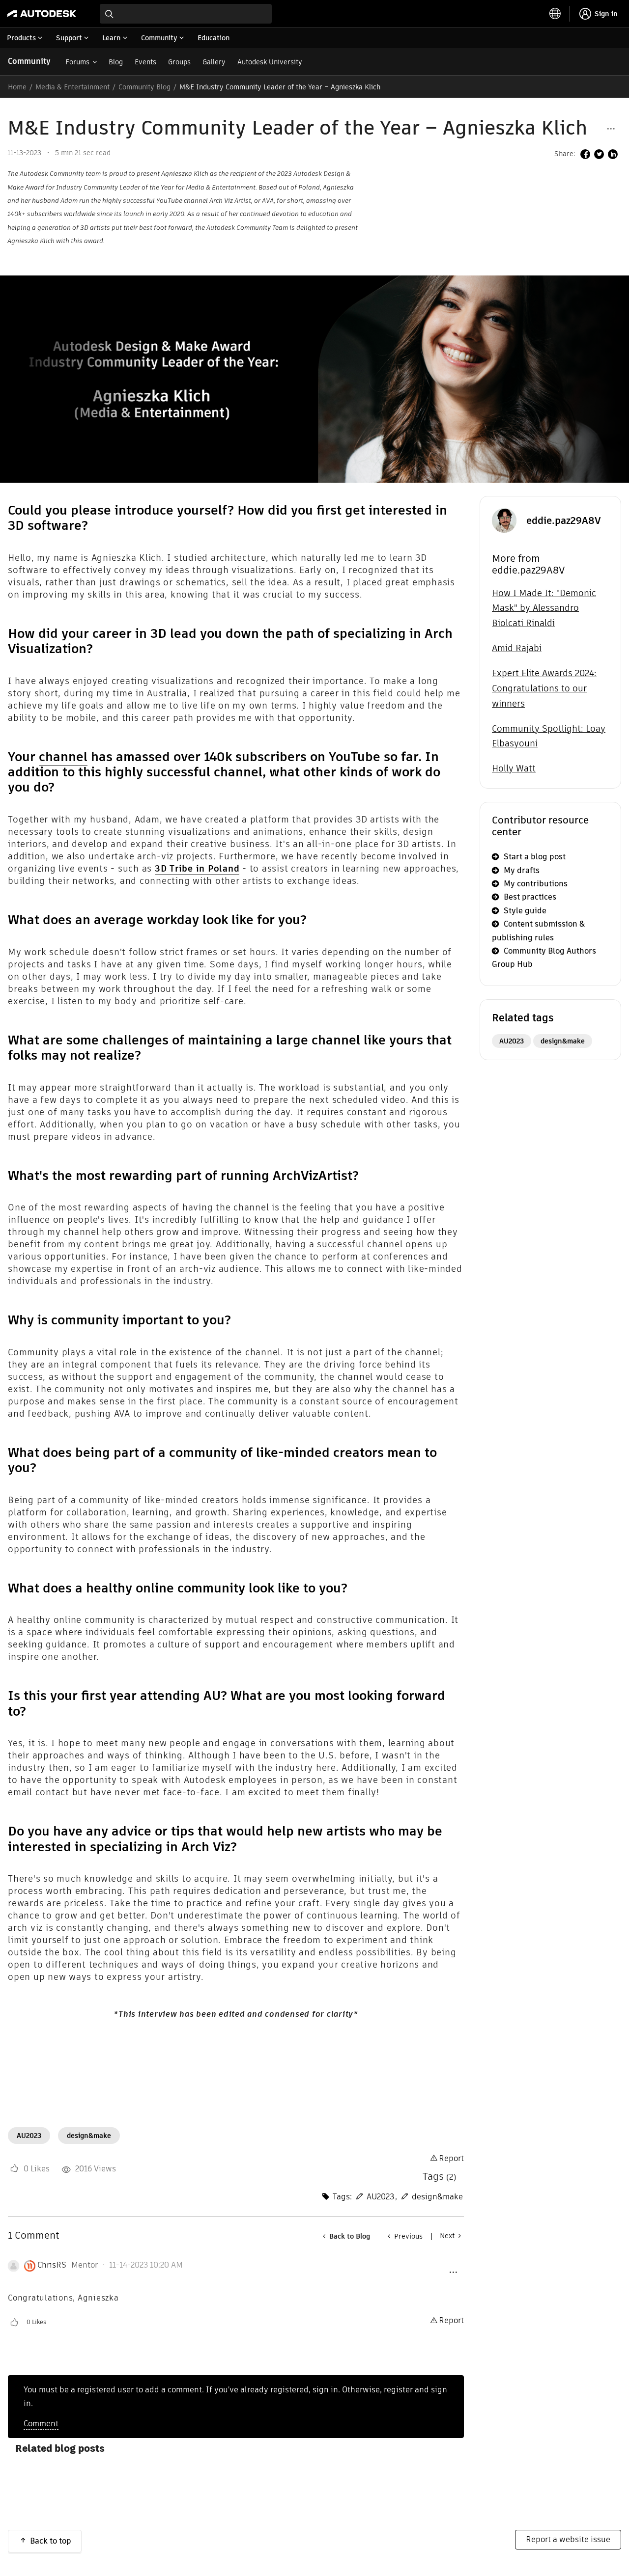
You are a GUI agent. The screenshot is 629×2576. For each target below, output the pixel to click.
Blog (116, 62)
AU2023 (29, 2136)
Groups (179, 62)
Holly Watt (514, 768)
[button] (611, 128)
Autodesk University (270, 62)
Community (29, 61)
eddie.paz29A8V (564, 521)
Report (451, 2158)
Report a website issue (568, 2539)
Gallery (214, 62)
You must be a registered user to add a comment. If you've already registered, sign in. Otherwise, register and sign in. (235, 2396)
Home (17, 87)
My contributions (536, 884)
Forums (77, 62)
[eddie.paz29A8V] (504, 520)
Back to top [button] (51, 2541)
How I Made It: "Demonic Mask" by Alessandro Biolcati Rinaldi (544, 608)
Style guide (525, 911)
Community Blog (144, 87)
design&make (89, 2136)
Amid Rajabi (517, 648)
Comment (41, 2424)
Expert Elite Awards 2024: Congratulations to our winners (544, 688)
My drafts (522, 870)
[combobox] (186, 14)
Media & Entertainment (72, 87)
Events (145, 62)
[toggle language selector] (555, 14)
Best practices (530, 897)
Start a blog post (535, 857)
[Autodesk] (42, 14)
